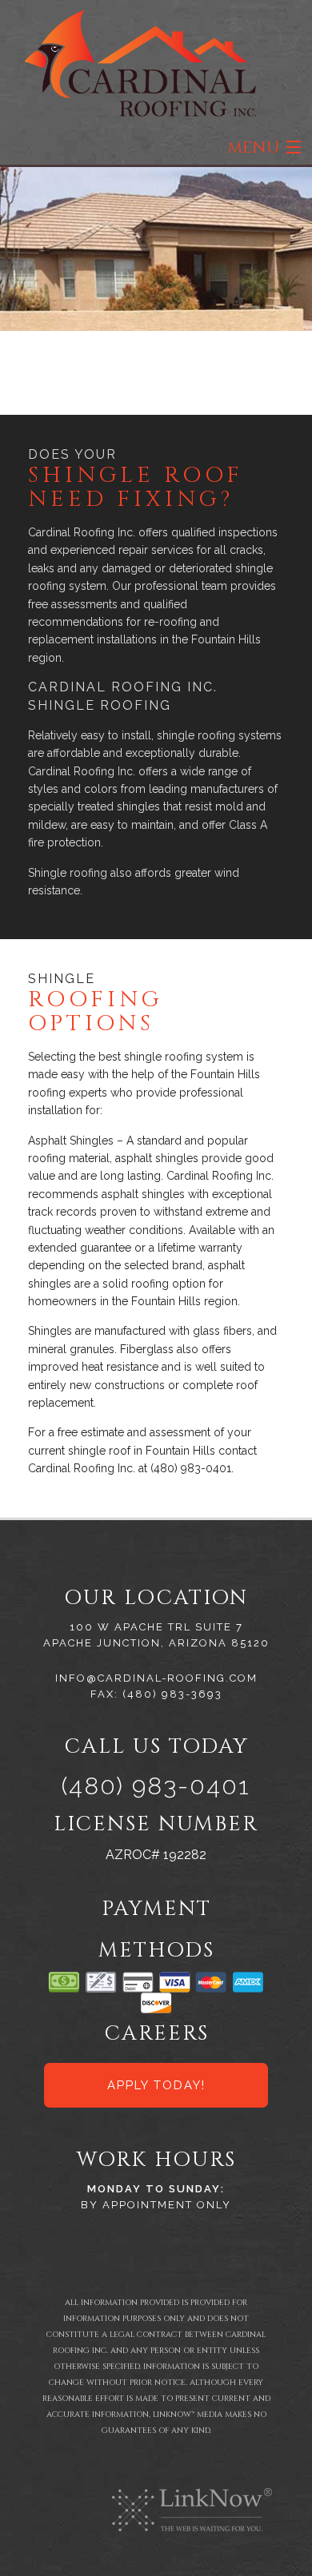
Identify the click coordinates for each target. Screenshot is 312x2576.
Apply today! (156, 2085)
